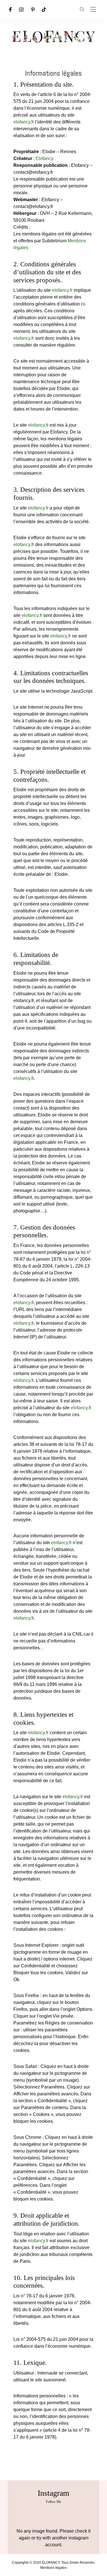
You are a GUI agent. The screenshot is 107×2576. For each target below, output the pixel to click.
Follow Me (53, 2502)
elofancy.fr (24, 122)
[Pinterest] (33, 10)
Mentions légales (53, 2568)
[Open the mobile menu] (93, 10)
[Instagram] (21, 10)
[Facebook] (10, 10)
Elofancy (45, 158)
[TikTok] (44, 10)
